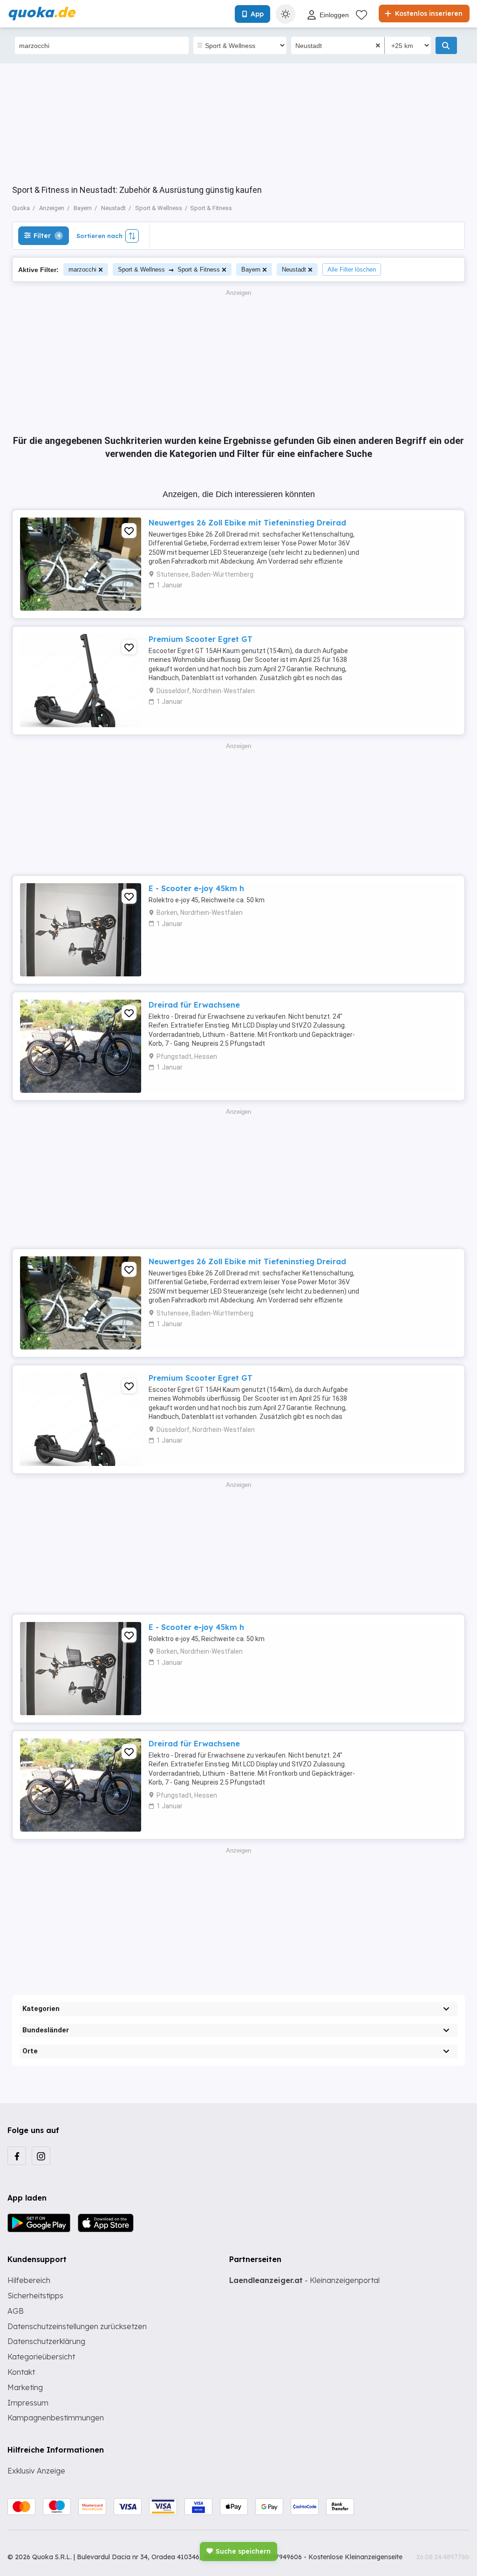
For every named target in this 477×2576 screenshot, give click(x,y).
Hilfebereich (29, 2280)
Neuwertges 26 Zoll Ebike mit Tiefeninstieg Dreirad (247, 523)
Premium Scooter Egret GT (201, 639)
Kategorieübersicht (41, 2357)
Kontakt (21, 2372)
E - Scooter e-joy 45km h (196, 888)
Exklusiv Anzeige (36, 2471)
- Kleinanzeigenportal (304, 2280)
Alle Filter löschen (352, 269)
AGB (16, 2311)
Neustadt (294, 269)
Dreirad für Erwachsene (194, 1005)
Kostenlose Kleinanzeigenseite (355, 2557)
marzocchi (82, 269)
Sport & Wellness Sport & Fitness (169, 269)
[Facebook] (17, 2156)
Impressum (28, 2403)
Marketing (25, 2387)
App (257, 14)
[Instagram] (41, 2156)
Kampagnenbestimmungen (56, 2418)
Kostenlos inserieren (428, 14)
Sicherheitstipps (35, 2296)
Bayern (251, 269)
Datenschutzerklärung (46, 2341)
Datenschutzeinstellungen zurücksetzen (77, 2326)
